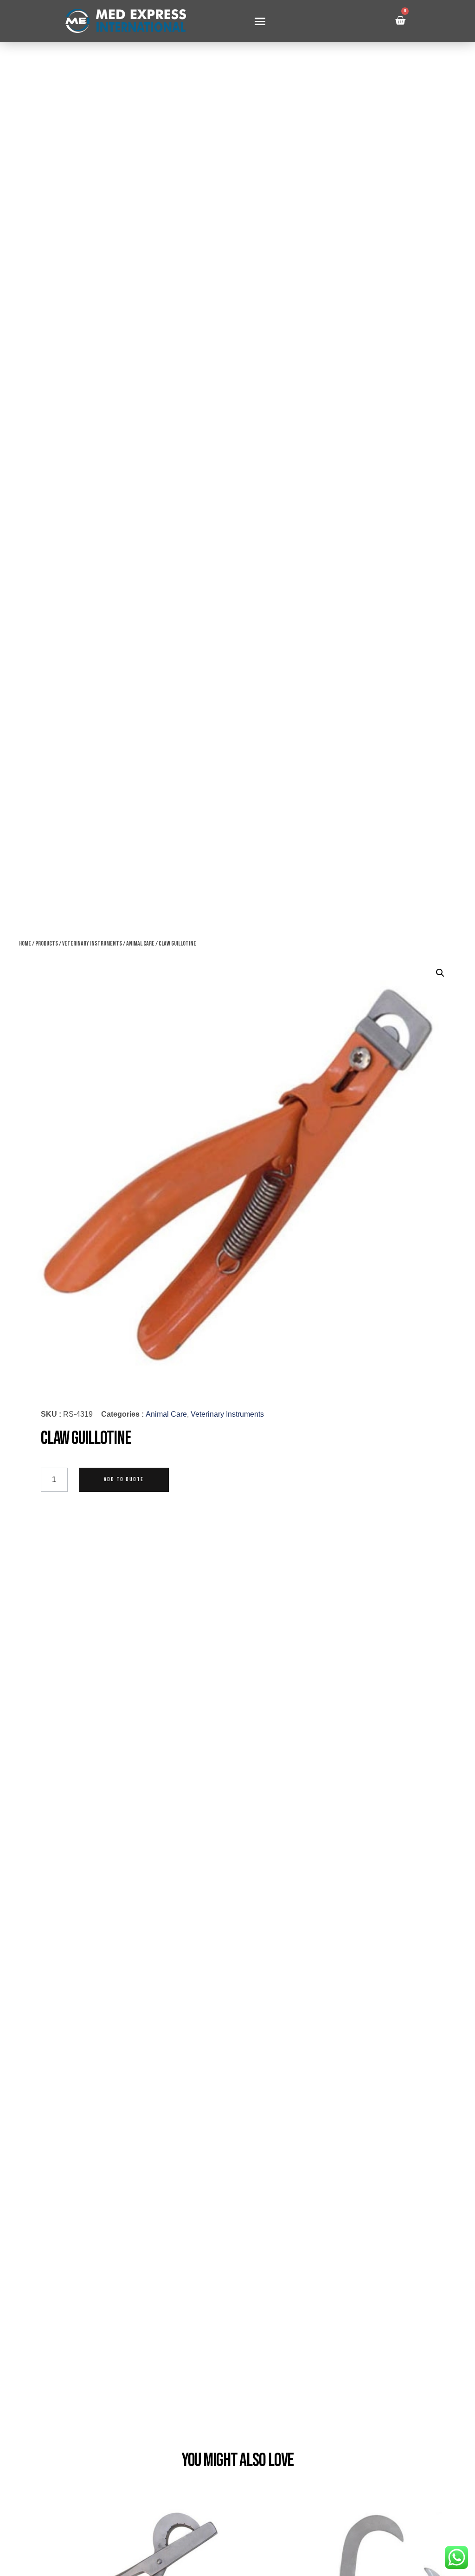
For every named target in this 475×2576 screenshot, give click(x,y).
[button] (260, 21)
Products (47, 943)
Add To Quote (124, 1480)
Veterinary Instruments (92, 943)
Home (25, 943)
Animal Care (140, 943)
